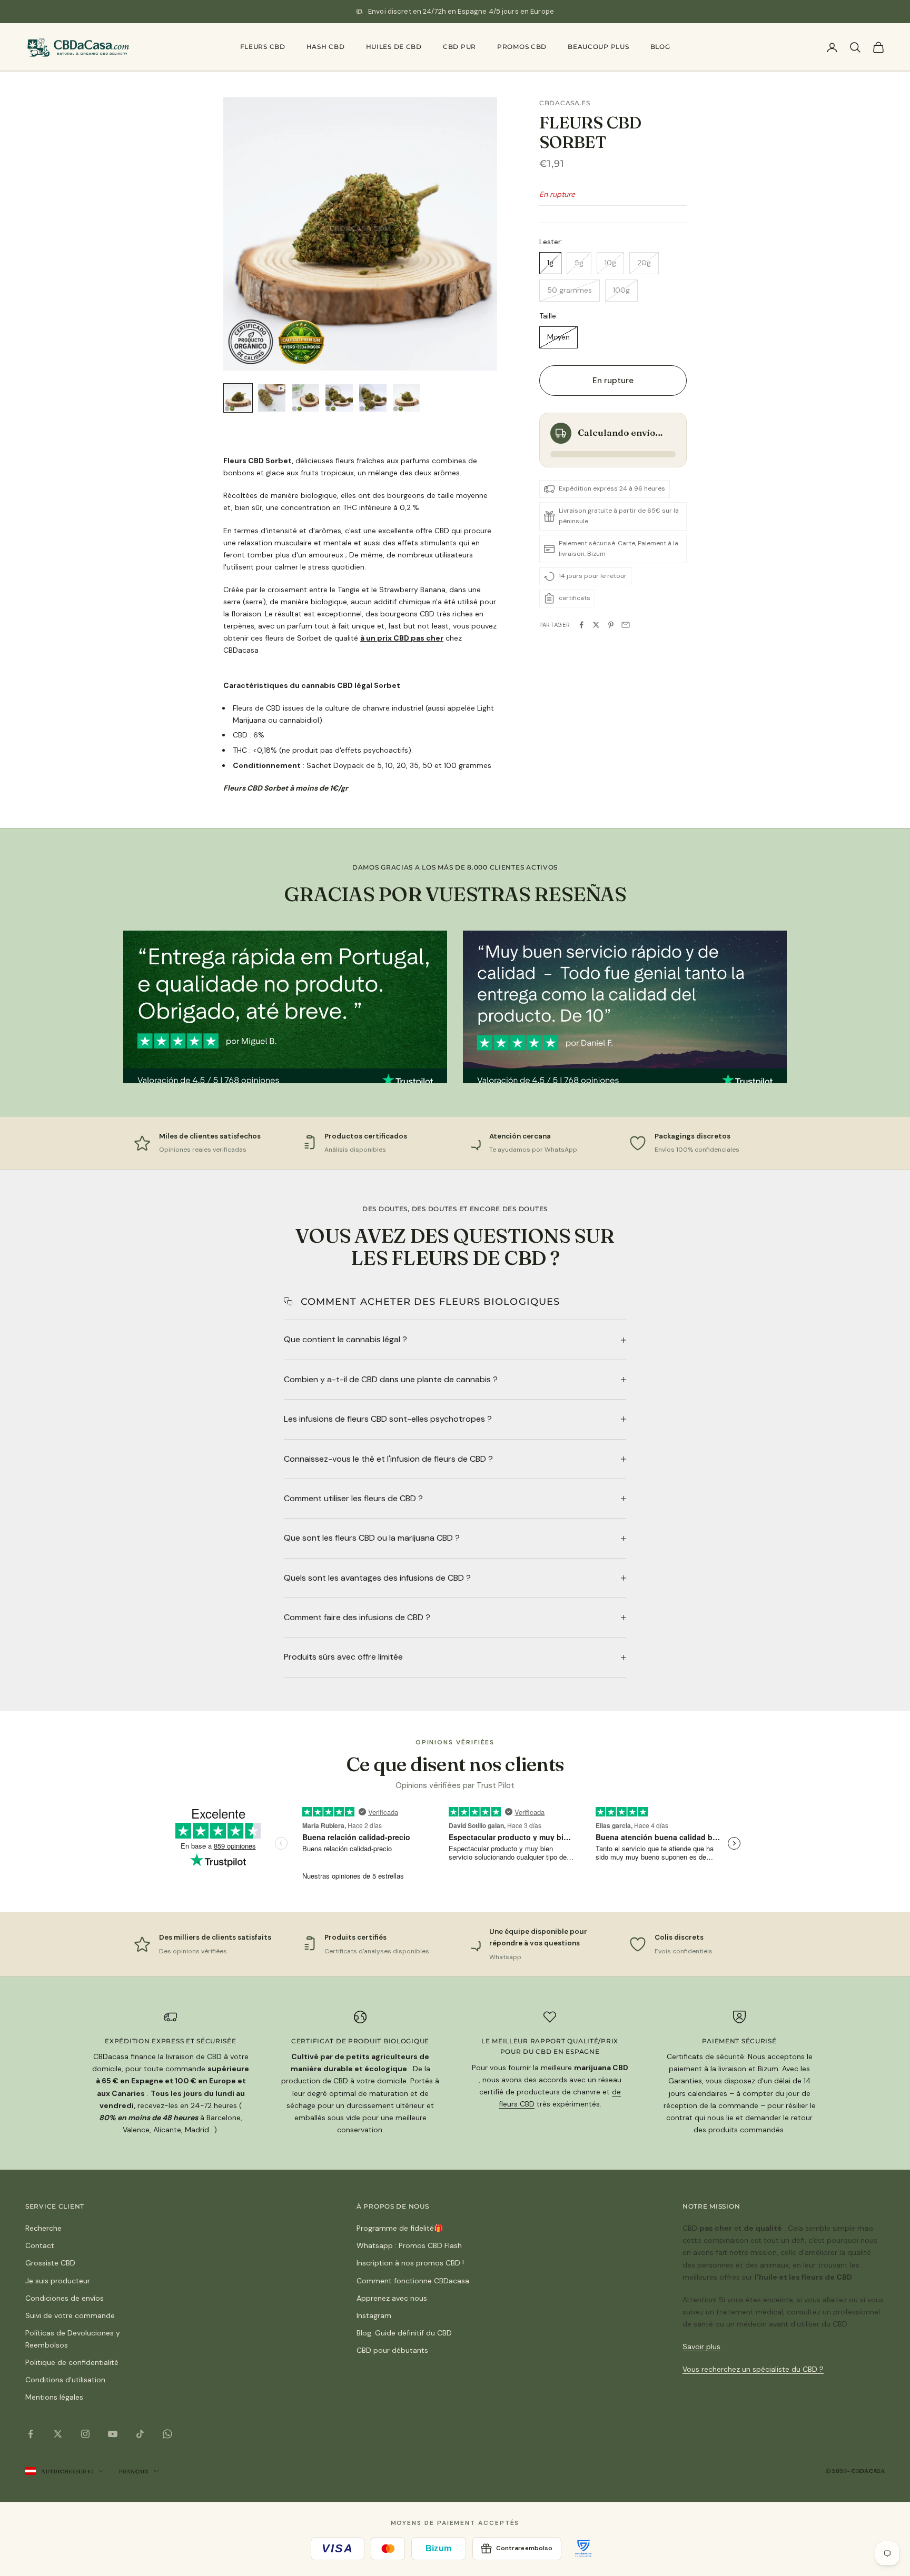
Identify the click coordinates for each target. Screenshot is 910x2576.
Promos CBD (522, 47)
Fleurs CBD (263, 47)
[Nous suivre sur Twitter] (58, 2434)
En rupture (613, 381)
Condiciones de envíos (65, 2298)
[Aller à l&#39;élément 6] (407, 398)
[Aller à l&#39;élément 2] (272, 398)
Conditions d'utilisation (65, 2380)
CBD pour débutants (392, 2350)
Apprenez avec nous (392, 2298)
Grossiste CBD (50, 2263)
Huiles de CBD (394, 47)
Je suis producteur (58, 2281)
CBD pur (459, 47)
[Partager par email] (626, 625)
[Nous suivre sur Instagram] (85, 2434)
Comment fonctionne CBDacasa (413, 2281)
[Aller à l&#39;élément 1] (238, 398)
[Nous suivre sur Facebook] (31, 2434)
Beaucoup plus (598, 47)
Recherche (43, 2228)
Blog (660, 47)
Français (133, 2471)
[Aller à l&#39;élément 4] (339, 398)
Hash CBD (326, 47)
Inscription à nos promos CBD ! (410, 2263)
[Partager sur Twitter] (596, 625)
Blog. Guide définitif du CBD (404, 2333)
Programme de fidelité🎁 (400, 2228)
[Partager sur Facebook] (581, 625)
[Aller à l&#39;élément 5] (373, 398)
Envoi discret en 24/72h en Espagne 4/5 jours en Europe (461, 11)
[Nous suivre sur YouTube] (113, 2434)
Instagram (374, 2315)
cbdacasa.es (565, 103)
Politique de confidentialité (72, 2362)
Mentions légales (54, 2397)
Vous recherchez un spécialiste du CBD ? (753, 2369)
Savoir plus (701, 2347)
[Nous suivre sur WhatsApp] (167, 2434)
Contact (40, 2245)
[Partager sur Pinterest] (611, 625)
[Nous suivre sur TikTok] (140, 2434)
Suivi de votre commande (70, 2315)
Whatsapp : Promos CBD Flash (409, 2245)
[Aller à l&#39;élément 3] (305, 398)
